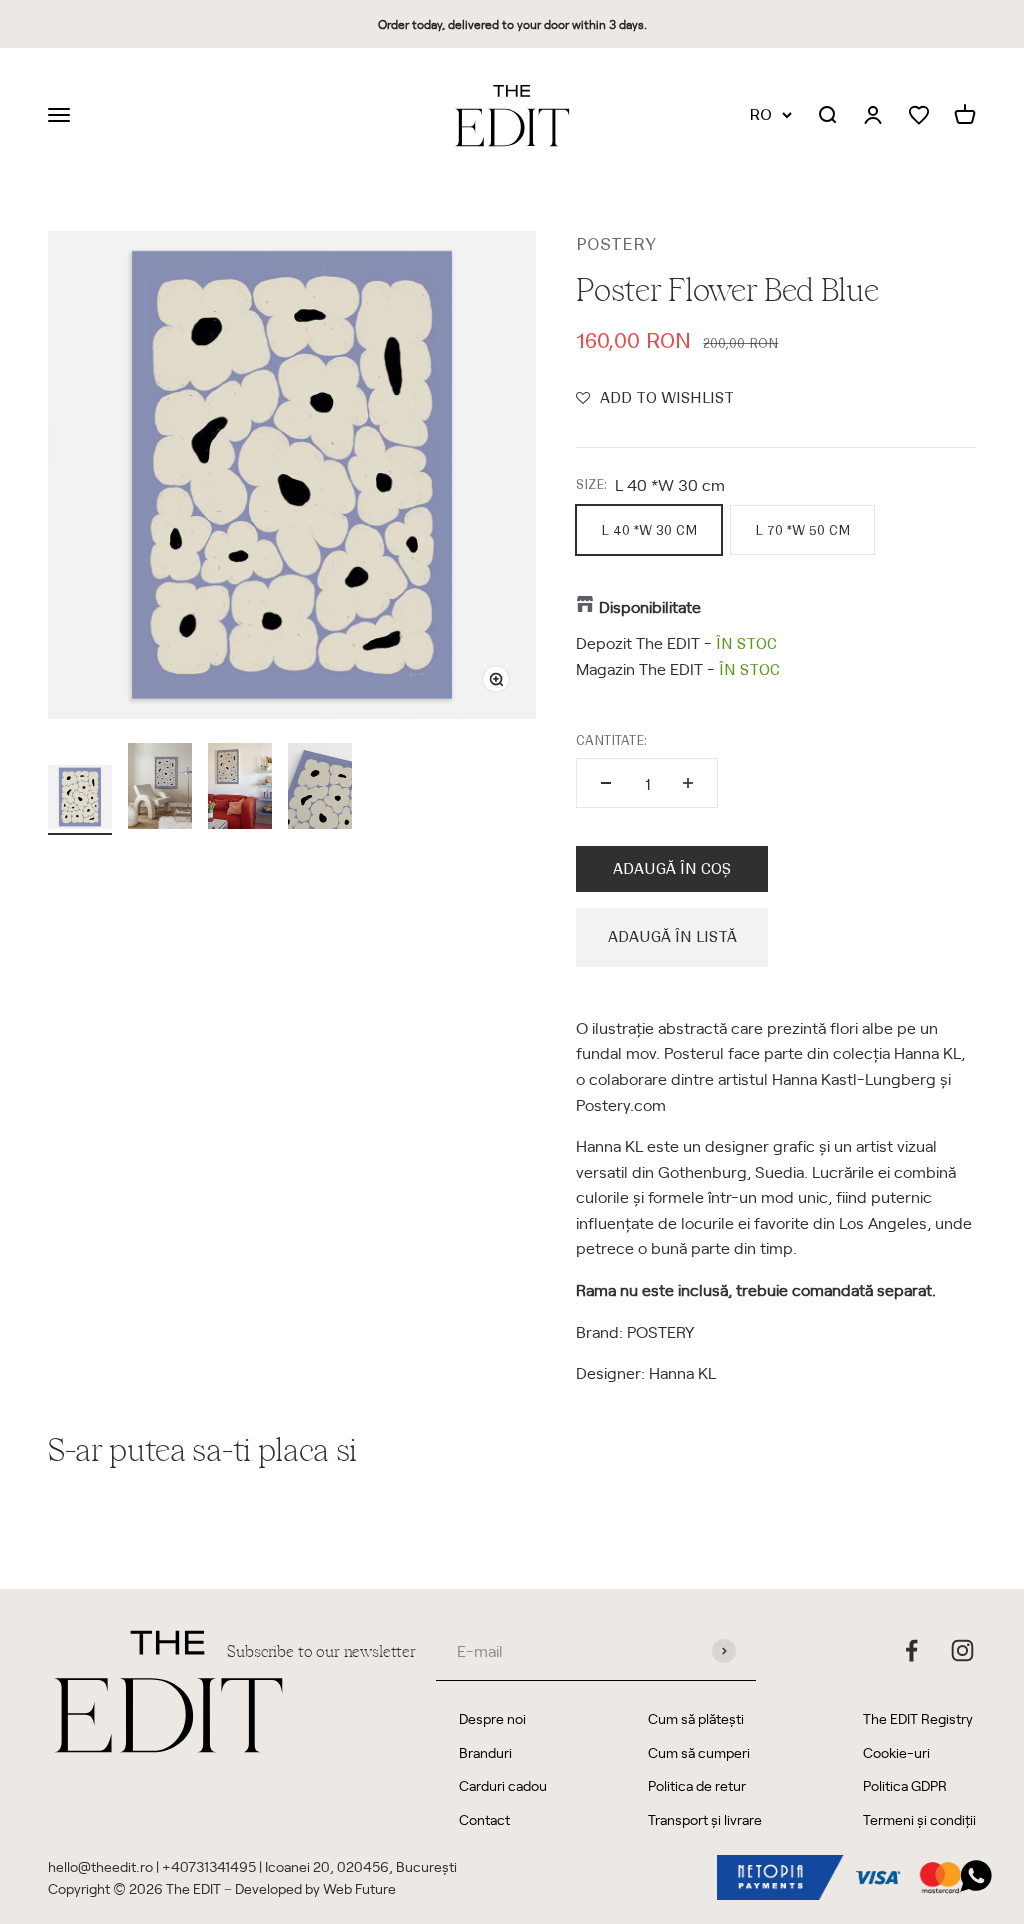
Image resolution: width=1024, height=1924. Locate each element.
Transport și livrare (705, 1819)
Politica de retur (697, 1785)
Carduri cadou (503, 1785)
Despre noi (492, 1718)
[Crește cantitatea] (688, 783)
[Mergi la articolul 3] (240, 789)
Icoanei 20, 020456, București (361, 1866)
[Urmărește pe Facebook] (911, 1650)
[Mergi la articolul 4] (320, 789)
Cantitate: (611, 740)
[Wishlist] (919, 115)
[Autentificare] (873, 116)
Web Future (359, 1888)
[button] (655, 398)
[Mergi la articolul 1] (80, 800)
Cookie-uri (896, 1752)
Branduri (485, 1752)
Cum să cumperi (699, 1752)
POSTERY (616, 244)
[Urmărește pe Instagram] (962, 1650)
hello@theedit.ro (100, 1866)
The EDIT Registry (918, 1718)
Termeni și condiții (919, 1819)
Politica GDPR (905, 1785)
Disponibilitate (650, 606)
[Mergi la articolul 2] (160, 789)
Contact (484, 1819)
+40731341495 (209, 1866)
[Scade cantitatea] (606, 783)
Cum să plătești (696, 1718)
